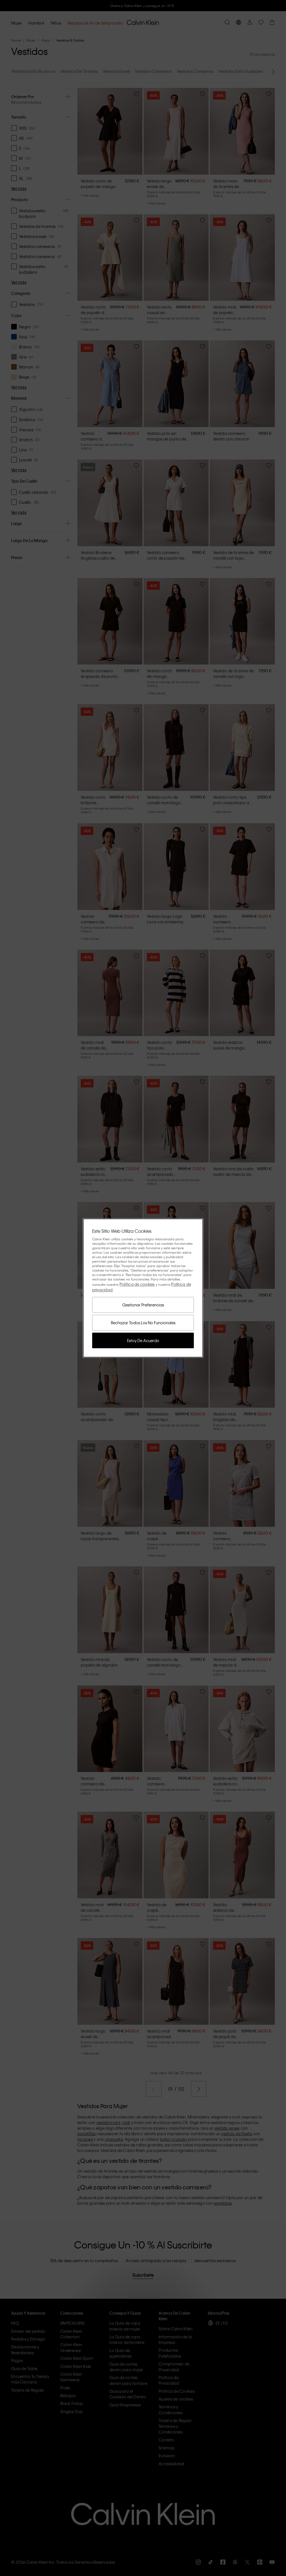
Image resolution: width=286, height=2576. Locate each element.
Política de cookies (137, 1284)
